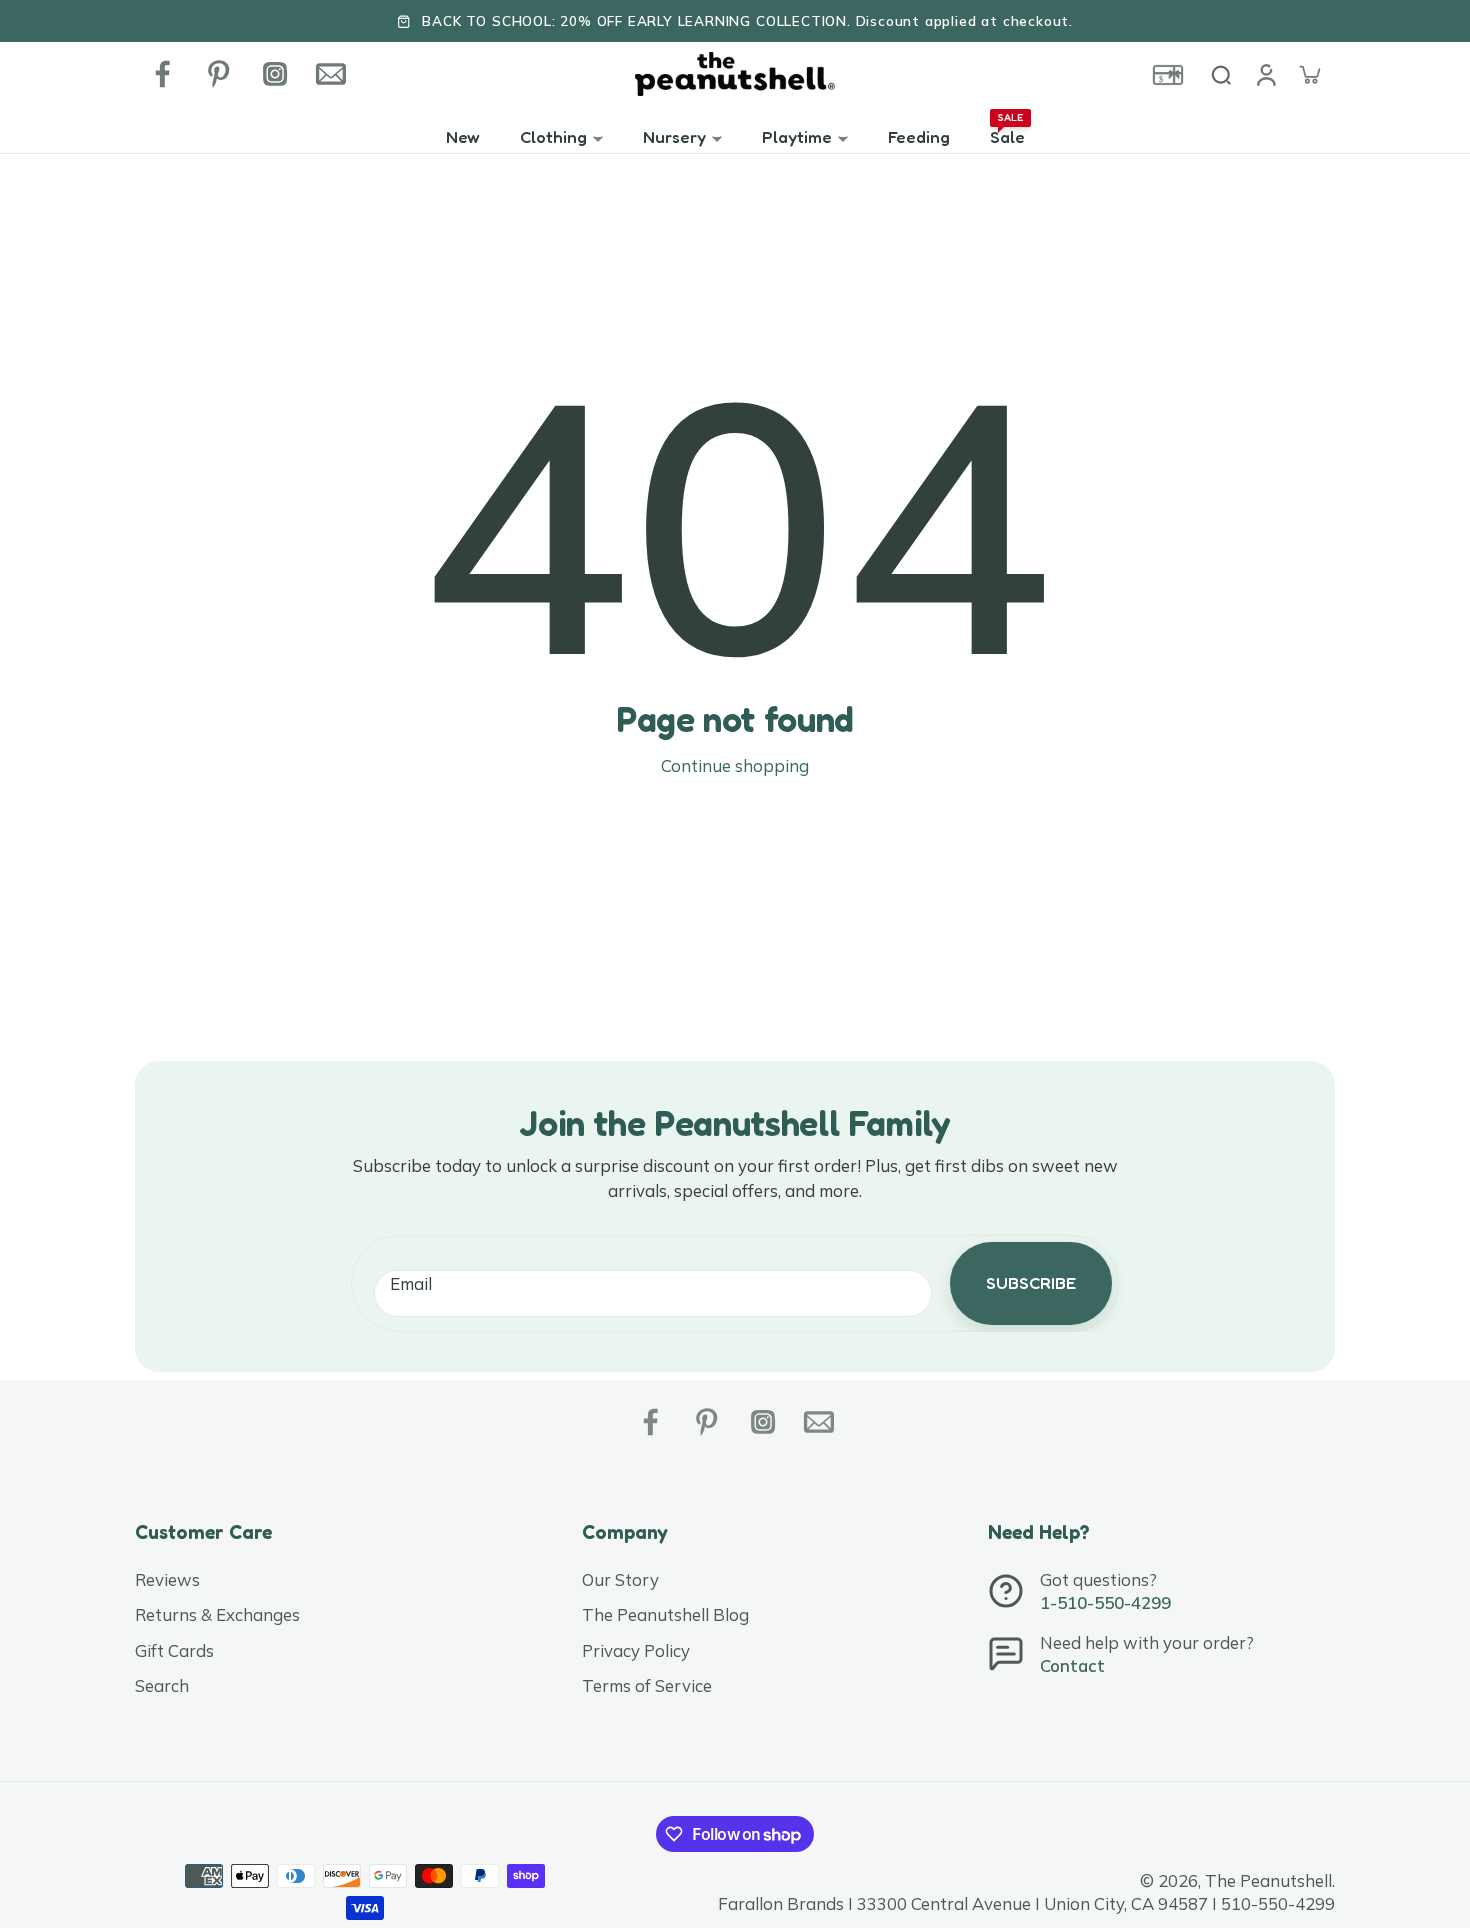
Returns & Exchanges (217, 1614)
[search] (1221, 74)
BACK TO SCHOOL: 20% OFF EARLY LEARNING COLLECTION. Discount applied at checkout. (747, 20)
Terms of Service (647, 1685)
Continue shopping (735, 765)
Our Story (620, 1579)
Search (162, 1685)
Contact (1072, 1665)
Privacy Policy (636, 1650)
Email (411, 1283)
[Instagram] (275, 74)
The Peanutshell (1268, 1880)
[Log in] (1265, 74)
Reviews (167, 1579)
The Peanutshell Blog (665, 1614)
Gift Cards (174, 1650)
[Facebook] (163, 74)
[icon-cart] (1309, 74)
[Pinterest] (219, 74)
